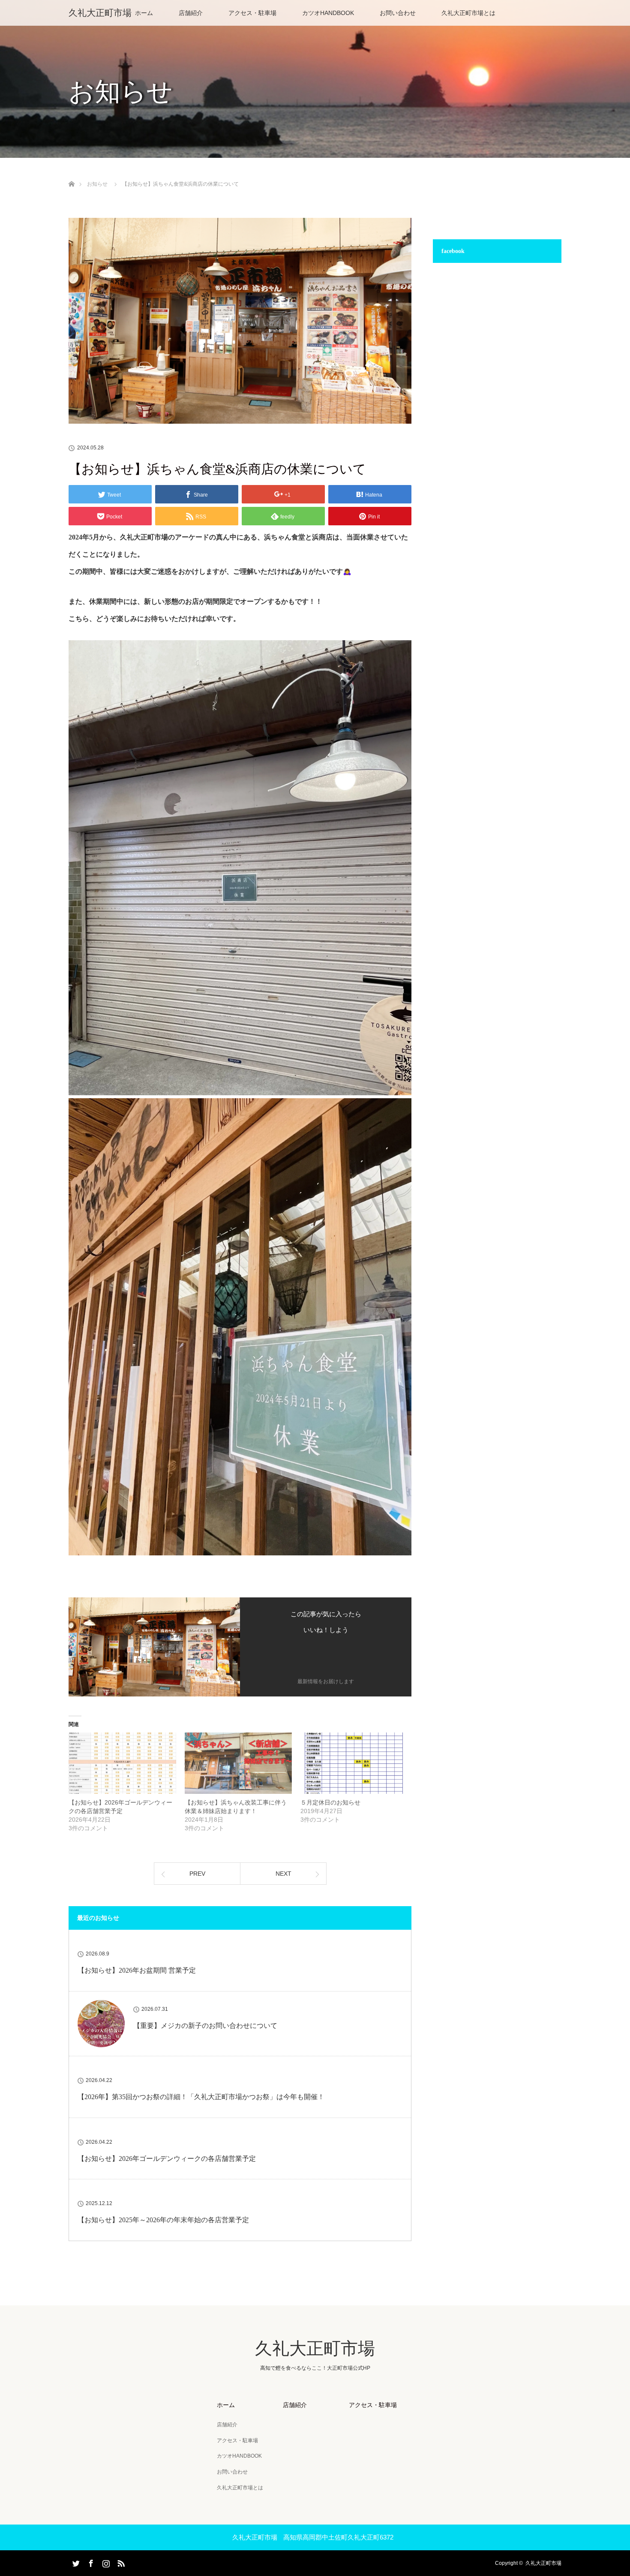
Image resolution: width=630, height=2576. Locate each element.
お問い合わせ (398, 13)
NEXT (283, 1874)
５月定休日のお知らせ (330, 1802)
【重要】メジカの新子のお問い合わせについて (205, 2026)
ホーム (144, 13)
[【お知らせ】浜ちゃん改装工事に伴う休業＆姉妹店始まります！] (238, 1763)
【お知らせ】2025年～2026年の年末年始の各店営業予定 (163, 2220)
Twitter (75, 2562)
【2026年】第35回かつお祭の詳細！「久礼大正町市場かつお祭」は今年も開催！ (201, 2097)
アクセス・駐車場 (252, 13)
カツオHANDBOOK (328, 13)
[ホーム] (71, 174)
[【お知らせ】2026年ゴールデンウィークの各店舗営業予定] (122, 1763)
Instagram (105, 2562)
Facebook (90, 2562)
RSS (120, 2562)
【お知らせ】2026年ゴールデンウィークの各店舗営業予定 (167, 2159)
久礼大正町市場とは (468, 13)
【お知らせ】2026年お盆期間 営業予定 (137, 1970)
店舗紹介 (191, 13)
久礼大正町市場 (100, 13)
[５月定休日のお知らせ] (354, 1763)
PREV (197, 1874)
